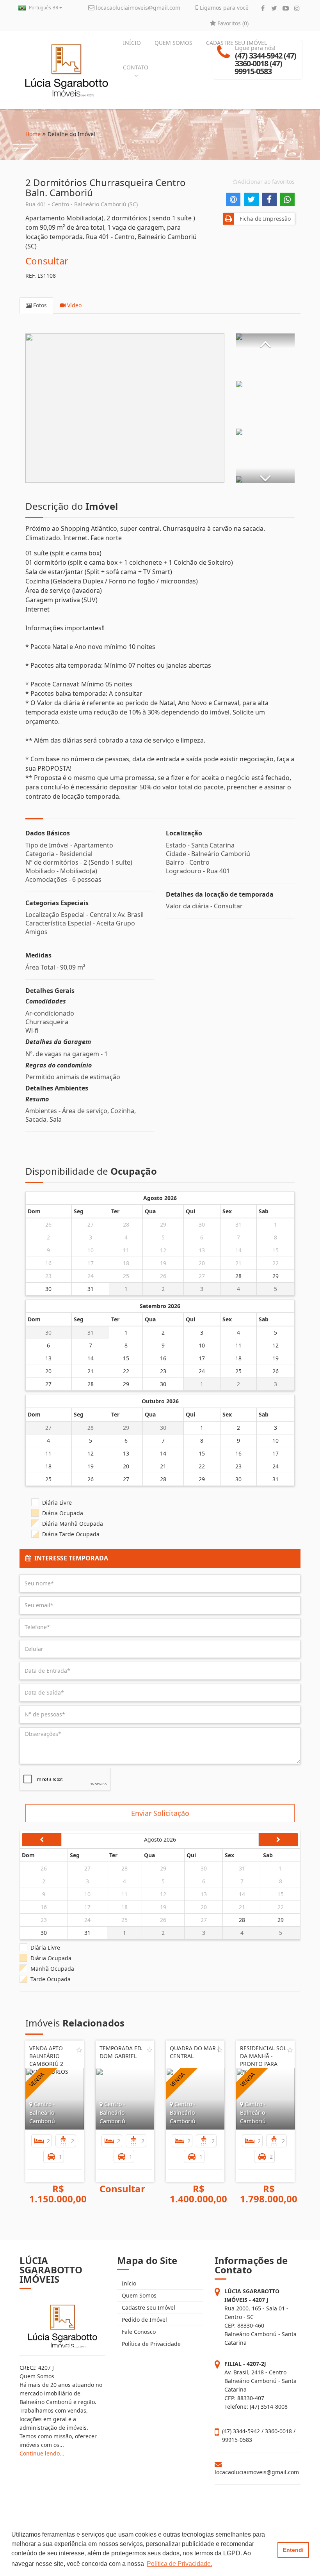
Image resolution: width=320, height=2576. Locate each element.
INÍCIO (132, 43)
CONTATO (136, 67)
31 (238, 1224)
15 (276, 1250)
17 (91, 1263)
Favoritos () (232, 23)
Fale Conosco (138, 2332)
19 (163, 1263)
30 (202, 1224)
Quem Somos (138, 2295)
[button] (265, 341)
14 (238, 1250)
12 (163, 1250)
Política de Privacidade (150, 2344)
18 (126, 1263)
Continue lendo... (42, 2453)
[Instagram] (297, 8)
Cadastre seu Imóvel (148, 2307)
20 (202, 1263)
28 (126, 1224)
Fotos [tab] (39, 305)
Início (128, 2283)
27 (91, 1224)
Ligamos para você (223, 8)
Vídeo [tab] (74, 305)
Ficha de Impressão (264, 219)
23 (48, 1276)
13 (202, 1250)
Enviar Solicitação (160, 1813)
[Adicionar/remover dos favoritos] (79, 2050)
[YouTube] (285, 8)
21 (238, 1263)
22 (276, 1263)
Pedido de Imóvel (144, 2320)
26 (48, 1224)
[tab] (160, 1558)
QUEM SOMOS (173, 43)
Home (33, 134)
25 (126, 1276)
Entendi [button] (293, 2550)
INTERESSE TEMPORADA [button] (70, 1558)
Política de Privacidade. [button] (180, 2564)
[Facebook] (263, 8)
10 (91, 1250)
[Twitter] (274, 8)
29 (163, 1224)
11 (126, 1250)
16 (48, 1263)
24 (91, 1276)
